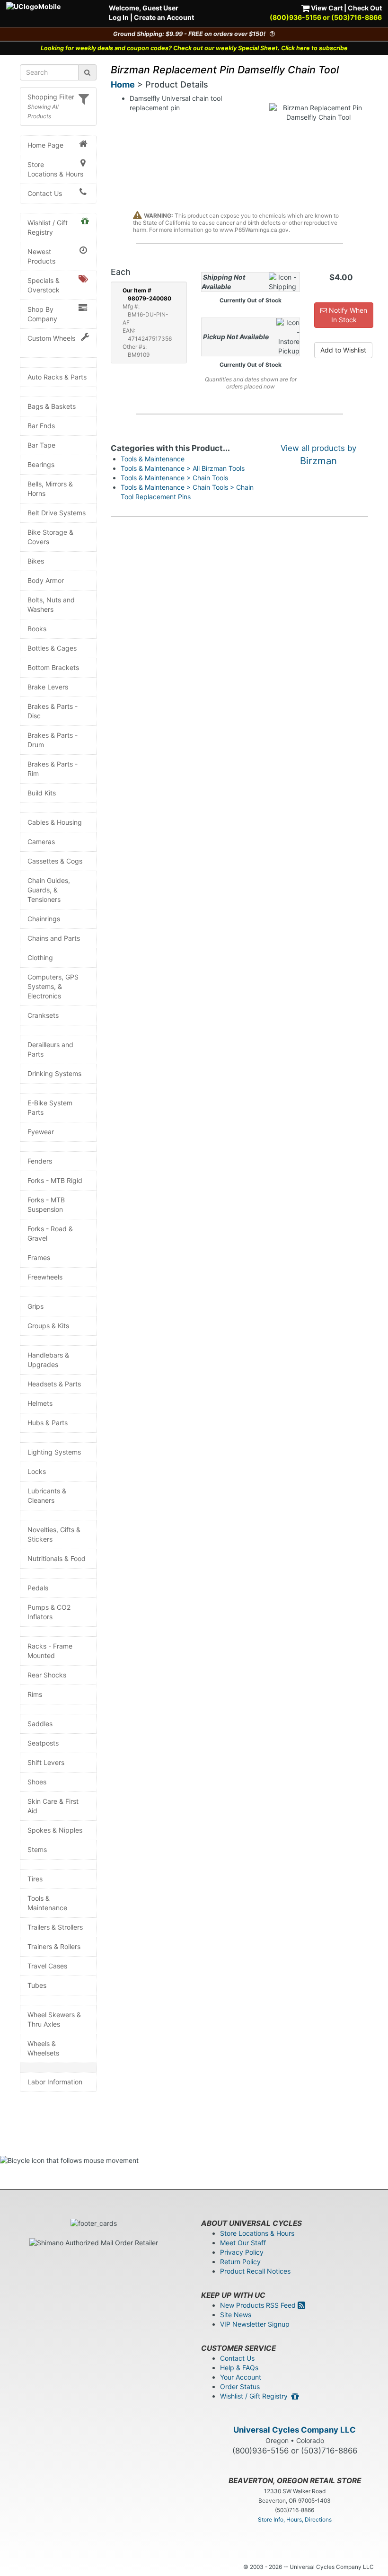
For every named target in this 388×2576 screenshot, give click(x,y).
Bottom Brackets (53, 667)
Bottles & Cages (52, 648)
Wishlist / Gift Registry (48, 227)
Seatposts (43, 1743)
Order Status (240, 2386)
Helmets (40, 1403)
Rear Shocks (47, 1675)
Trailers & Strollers (55, 1927)
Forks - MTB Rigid (55, 1180)
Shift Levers (46, 1762)
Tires (35, 1879)
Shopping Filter (51, 97)
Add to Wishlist (343, 350)
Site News (236, 2315)
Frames (39, 1257)
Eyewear (41, 1132)
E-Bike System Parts (50, 1107)
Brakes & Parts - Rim (53, 769)
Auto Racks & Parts (57, 377)
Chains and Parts (54, 938)
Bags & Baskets (52, 406)
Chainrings (44, 919)
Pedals (38, 1588)
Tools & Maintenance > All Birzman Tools (183, 468)
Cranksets (43, 1015)
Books (37, 629)
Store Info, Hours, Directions (295, 2519)
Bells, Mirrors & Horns (50, 489)
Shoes (37, 1782)
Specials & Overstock (44, 285)
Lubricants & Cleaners (47, 1495)
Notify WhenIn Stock (347, 315)
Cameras (41, 842)
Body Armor (46, 580)
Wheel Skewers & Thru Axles (54, 2019)
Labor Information (55, 2082)
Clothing (40, 957)
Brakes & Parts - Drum (53, 740)
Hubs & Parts (48, 1423)
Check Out (365, 8)
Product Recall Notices (255, 2271)
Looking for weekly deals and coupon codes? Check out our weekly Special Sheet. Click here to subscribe (194, 48)
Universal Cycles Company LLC (295, 2430)
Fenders (40, 1161)
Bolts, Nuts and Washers (51, 604)
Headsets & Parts (54, 1384)
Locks (37, 1471)
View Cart (326, 8)
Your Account (241, 2377)
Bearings (41, 464)
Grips (35, 1306)
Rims (35, 1694)
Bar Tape (41, 445)
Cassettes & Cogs (55, 861)
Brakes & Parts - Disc (53, 711)
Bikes (36, 561)
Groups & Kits (48, 1326)
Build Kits (42, 793)
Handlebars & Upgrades (48, 1360)
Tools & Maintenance (47, 1903)
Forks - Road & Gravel (50, 1233)
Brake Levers (48, 687)
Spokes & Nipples (55, 1830)
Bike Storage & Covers (50, 537)
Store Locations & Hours (55, 169)
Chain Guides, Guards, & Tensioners (49, 890)
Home (123, 84)
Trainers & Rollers (54, 1946)
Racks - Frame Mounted (50, 1651)
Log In (119, 17)
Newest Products (41, 256)
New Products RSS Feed (259, 2305)
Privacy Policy (242, 2252)
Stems (37, 1849)
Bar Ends (41, 426)
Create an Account (164, 17)
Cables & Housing (55, 822)
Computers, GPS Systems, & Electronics (53, 986)
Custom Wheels (51, 338)
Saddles (40, 1724)
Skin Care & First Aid (53, 1806)
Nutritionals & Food (57, 1558)
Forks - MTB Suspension (46, 1204)
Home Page (45, 145)
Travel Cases (47, 1966)
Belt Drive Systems (57, 513)
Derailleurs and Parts (50, 1049)
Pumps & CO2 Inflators (49, 1612)
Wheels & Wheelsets (43, 2048)
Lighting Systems (54, 1452)
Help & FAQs (239, 2368)
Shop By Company (42, 314)
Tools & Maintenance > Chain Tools (174, 478)
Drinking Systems (54, 1073)
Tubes (37, 1985)
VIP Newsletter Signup (255, 2324)
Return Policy (240, 2262)
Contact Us (45, 193)
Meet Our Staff (243, 2243)
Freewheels (45, 1277)
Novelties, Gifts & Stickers (54, 1534)
